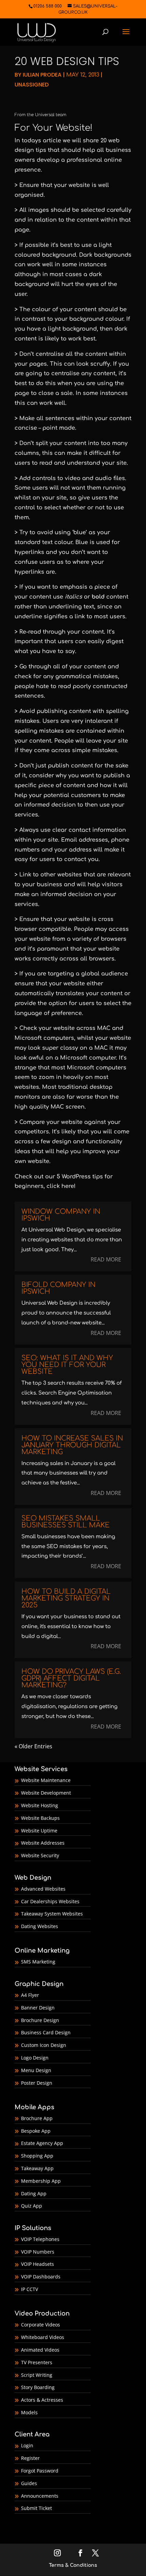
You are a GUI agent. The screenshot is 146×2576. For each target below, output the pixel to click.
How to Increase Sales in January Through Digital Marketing (72, 1445)
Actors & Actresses (42, 2400)
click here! (61, 1186)
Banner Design (38, 2008)
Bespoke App (36, 2131)
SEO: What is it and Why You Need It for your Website (67, 1365)
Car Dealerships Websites (50, 1901)
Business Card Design (46, 2032)
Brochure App (37, 2118)
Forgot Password (40, 2471)
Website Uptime (39, 1831)
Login (27, 2445)
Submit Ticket (36, 2508)
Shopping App (37, 2156)
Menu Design (36, 2070)
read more (106, 1259)
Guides (29, 2483)
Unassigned (32, 85)
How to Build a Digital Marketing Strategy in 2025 (66, 1598)
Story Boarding (38, 2387)
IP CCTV (30, 2289)
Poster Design (37, 2083)
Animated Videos (40, 2350)
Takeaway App (37, 2168)
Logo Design (35, 2058)
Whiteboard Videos (43, 2337)
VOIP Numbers (38, 2252)
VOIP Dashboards (41, 2277)
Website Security (40, 1855)
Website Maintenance (46, 1780)
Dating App (34, 2193)
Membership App (41, 2181)
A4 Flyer (30, 1995)
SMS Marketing (38, 1962)
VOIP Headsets (38, 2264)
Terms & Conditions (73, 2565)
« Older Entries (33, 1746)
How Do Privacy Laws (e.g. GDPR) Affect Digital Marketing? (71, 1678)
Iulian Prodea (42, 75)
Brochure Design (40, 2020)
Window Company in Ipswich (61, 1215)
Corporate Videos (41, 2325)
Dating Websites (40, 1926)
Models (29, 2412)
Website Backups (40, 1818)
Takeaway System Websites (52, 1914)
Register (30, 2458)
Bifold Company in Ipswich (58, 1288)
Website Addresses (43, 1843)
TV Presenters (37, 2362)
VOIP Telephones (40, 2239)
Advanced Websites (43, 1889)
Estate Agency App (42, 2143)
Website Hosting (40, 1805)
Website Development (46, 1793)
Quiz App (32, 2206)
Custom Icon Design (44, 2045)
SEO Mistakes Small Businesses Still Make (66, 1522)
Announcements (40, 2496)
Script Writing (37, 2375)
